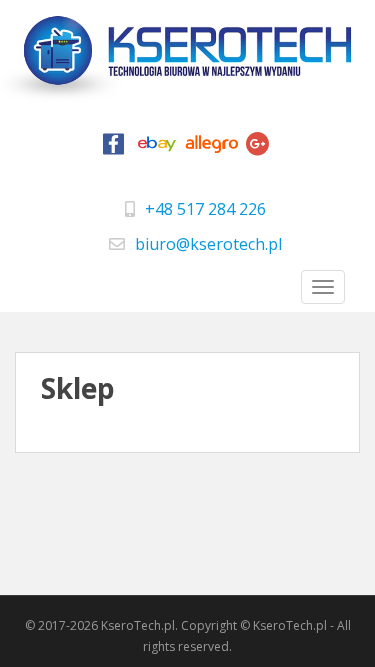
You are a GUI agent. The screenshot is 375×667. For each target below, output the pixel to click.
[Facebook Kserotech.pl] (113, 149)
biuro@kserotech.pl (208, 244)
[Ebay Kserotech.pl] (157, 149)
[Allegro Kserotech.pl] (212, 149)
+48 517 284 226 (205, 209)
